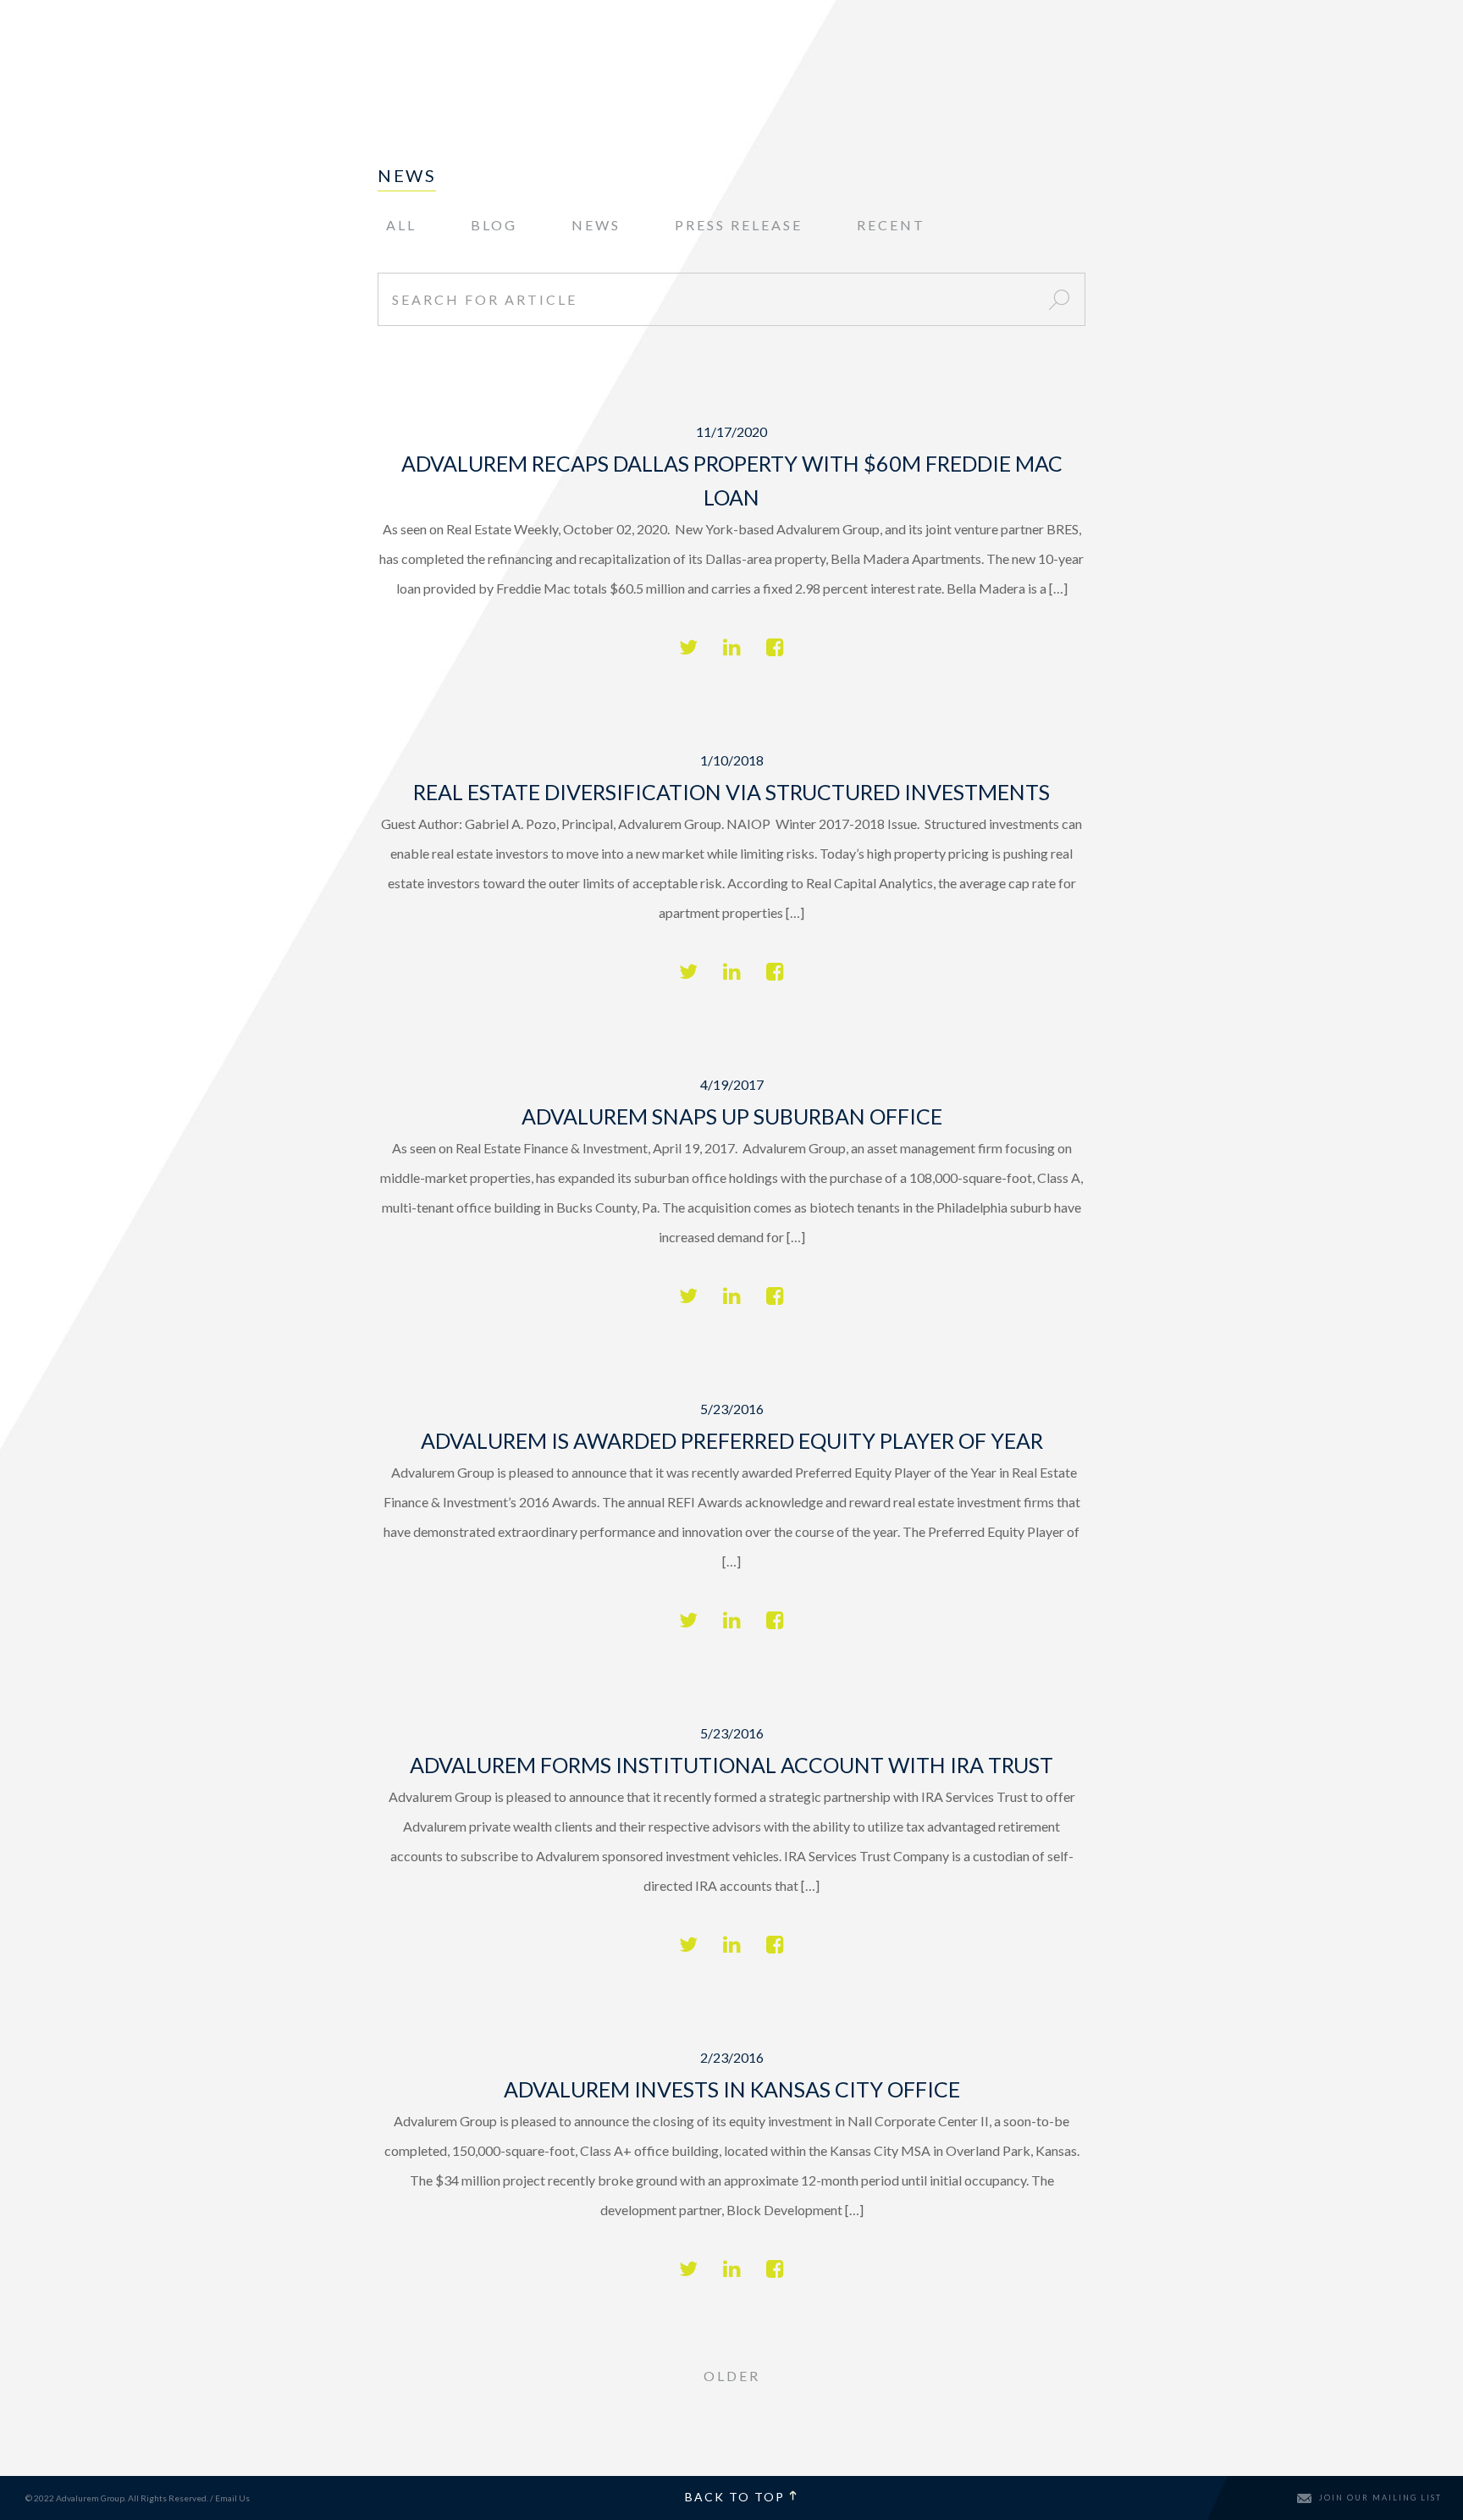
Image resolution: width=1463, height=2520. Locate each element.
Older (732, 2376)
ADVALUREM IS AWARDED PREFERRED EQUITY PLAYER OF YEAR (732, 1440)
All (401, 225)
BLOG (494, 225)
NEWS (596, 225)
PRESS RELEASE (739, 225)
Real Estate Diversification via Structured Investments (731, 792)
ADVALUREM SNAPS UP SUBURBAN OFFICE (732, 1116)
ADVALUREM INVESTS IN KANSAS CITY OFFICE (732, 2089)
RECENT (891, 225)
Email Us (232, 2498)
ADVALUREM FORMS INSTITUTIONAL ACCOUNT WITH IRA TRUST (731, 1765)
